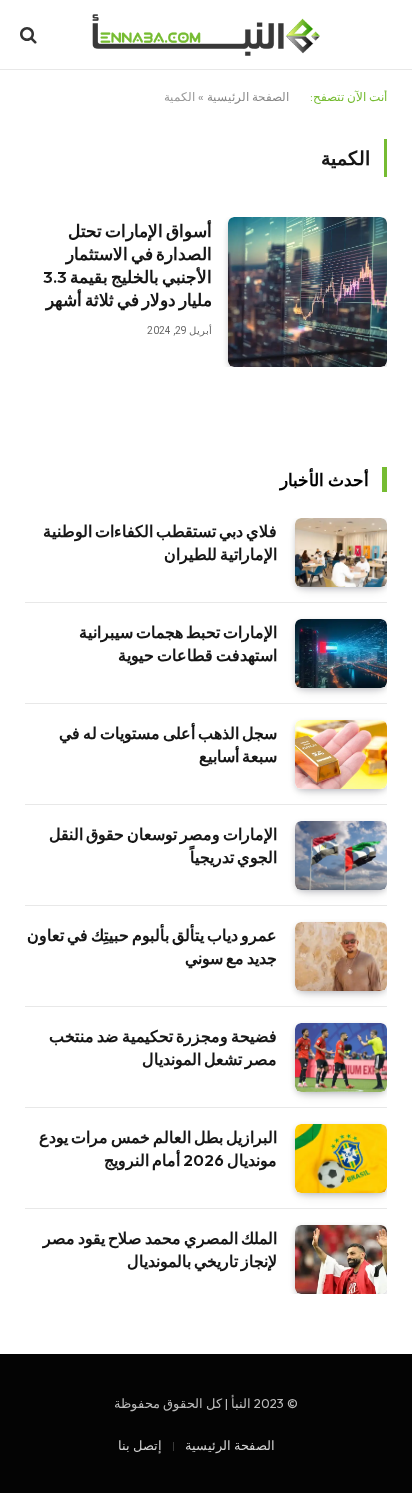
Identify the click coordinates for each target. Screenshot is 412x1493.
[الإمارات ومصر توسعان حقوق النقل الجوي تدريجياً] (341, 855)
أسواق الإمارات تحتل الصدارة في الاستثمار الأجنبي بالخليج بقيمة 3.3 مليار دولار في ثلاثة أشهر (127, 265)
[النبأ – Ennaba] (205, 35)
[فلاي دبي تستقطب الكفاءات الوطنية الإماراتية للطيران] (341, 552)
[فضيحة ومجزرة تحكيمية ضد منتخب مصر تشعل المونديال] (341, 1057)
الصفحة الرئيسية (248, 96)
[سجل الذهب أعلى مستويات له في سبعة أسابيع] (341, 754)
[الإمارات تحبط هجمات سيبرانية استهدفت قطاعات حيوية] (341, 653)
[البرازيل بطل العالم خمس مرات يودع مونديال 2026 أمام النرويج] (341, 1158)
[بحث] (30, 35)
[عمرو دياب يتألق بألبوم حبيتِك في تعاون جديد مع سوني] (341, 956)
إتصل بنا (140, 1445)
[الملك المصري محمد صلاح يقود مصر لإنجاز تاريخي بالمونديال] (341, 1259)
